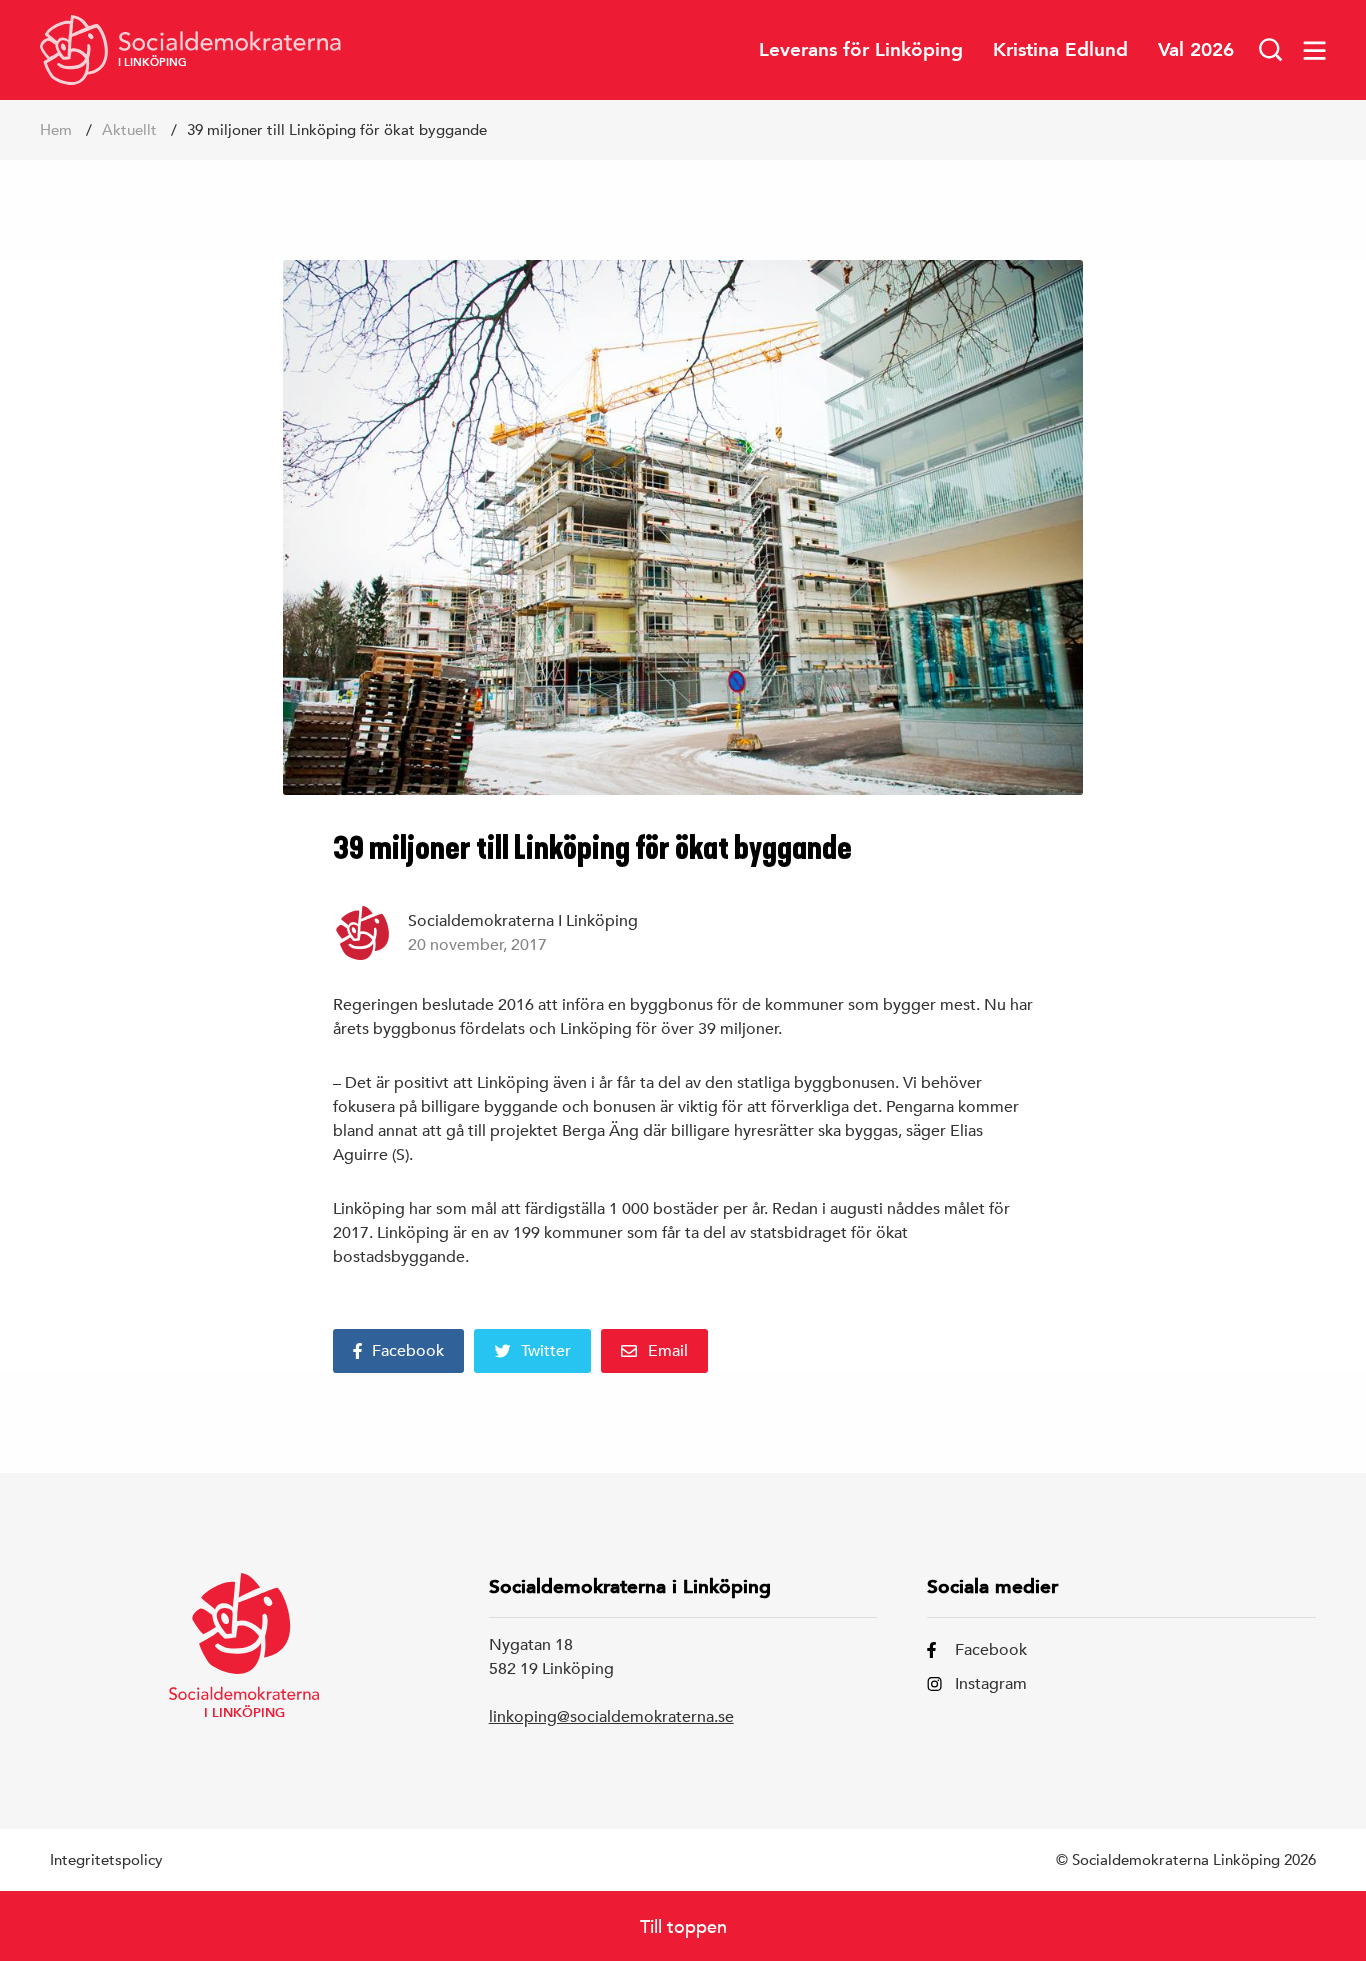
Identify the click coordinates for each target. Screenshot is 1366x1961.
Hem (56, 129)
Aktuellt (129, 129)
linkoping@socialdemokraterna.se (611, 1717)
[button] (1271, 50)
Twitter (546, 1351)
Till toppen (683, 1926)
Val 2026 (1196, 49)
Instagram (991, 1684)
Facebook (408, 1351)
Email (668, 1351)
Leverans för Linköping (861, 49)
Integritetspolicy (106, 1859)
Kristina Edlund (1060, 49)
